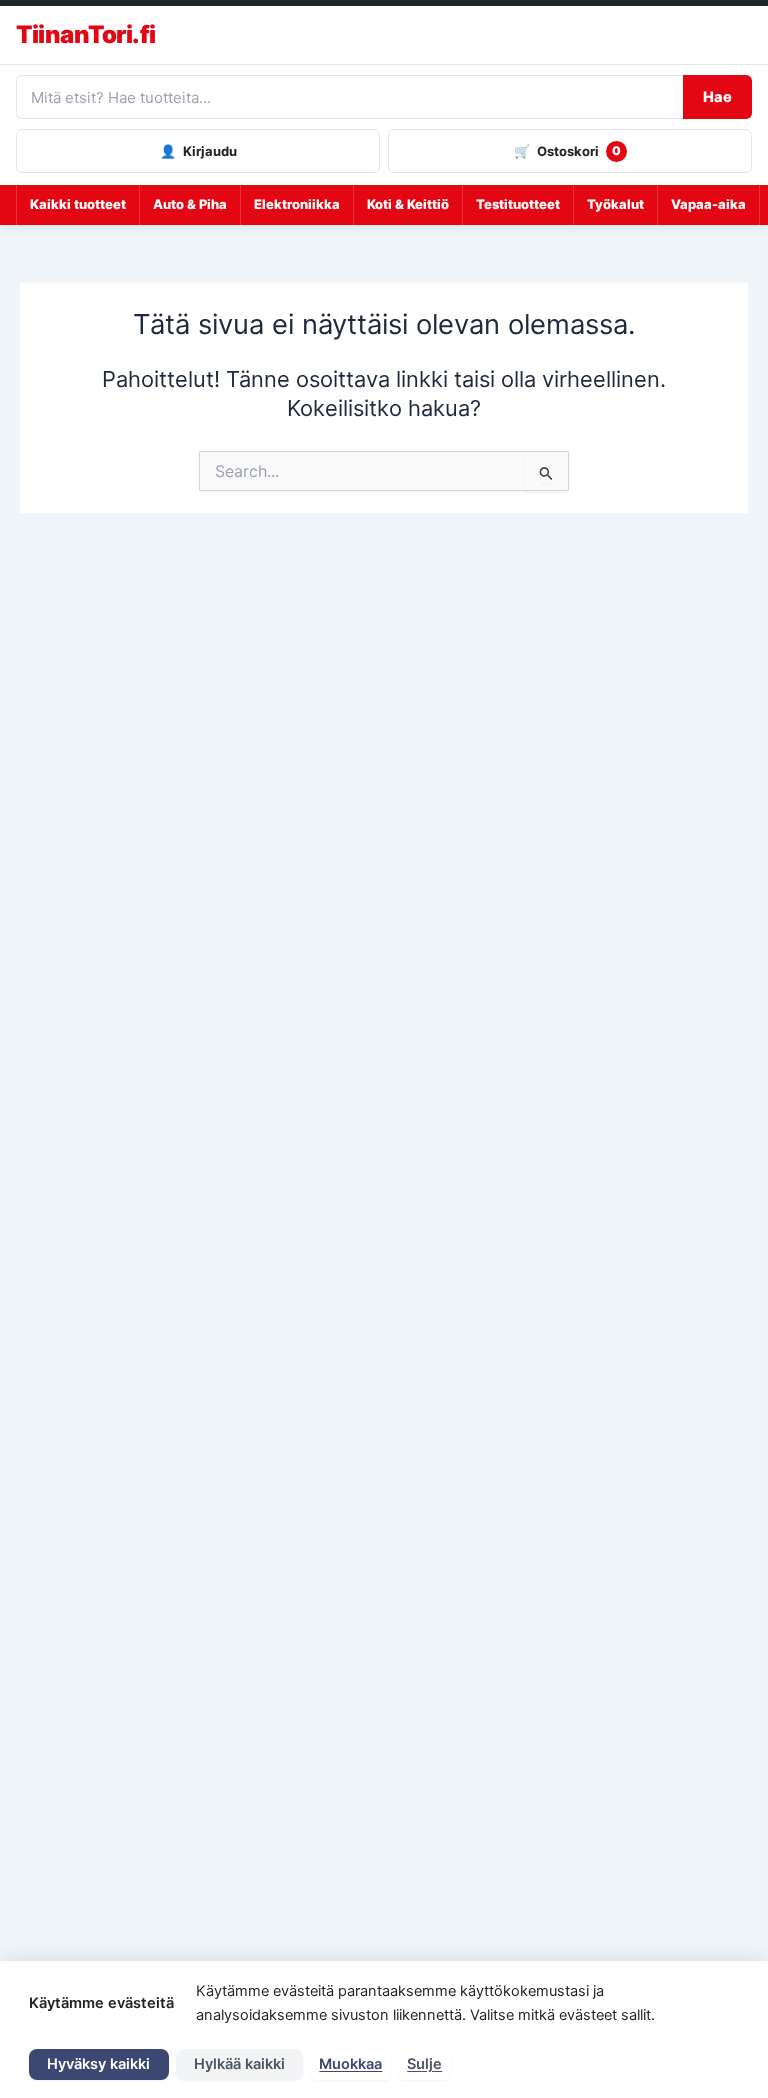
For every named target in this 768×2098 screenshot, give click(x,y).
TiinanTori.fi (86, 35)
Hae (717, 97)
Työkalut (615, 204)
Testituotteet (518, 204)
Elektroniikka (297, 204)
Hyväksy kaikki (98, 2064)
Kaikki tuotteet (78, 204)
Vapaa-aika (708, 204)
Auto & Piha (190, 204)
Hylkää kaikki (239, 2064)
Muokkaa (350, 2064)
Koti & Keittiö (408, 204)
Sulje (424, 2064)
